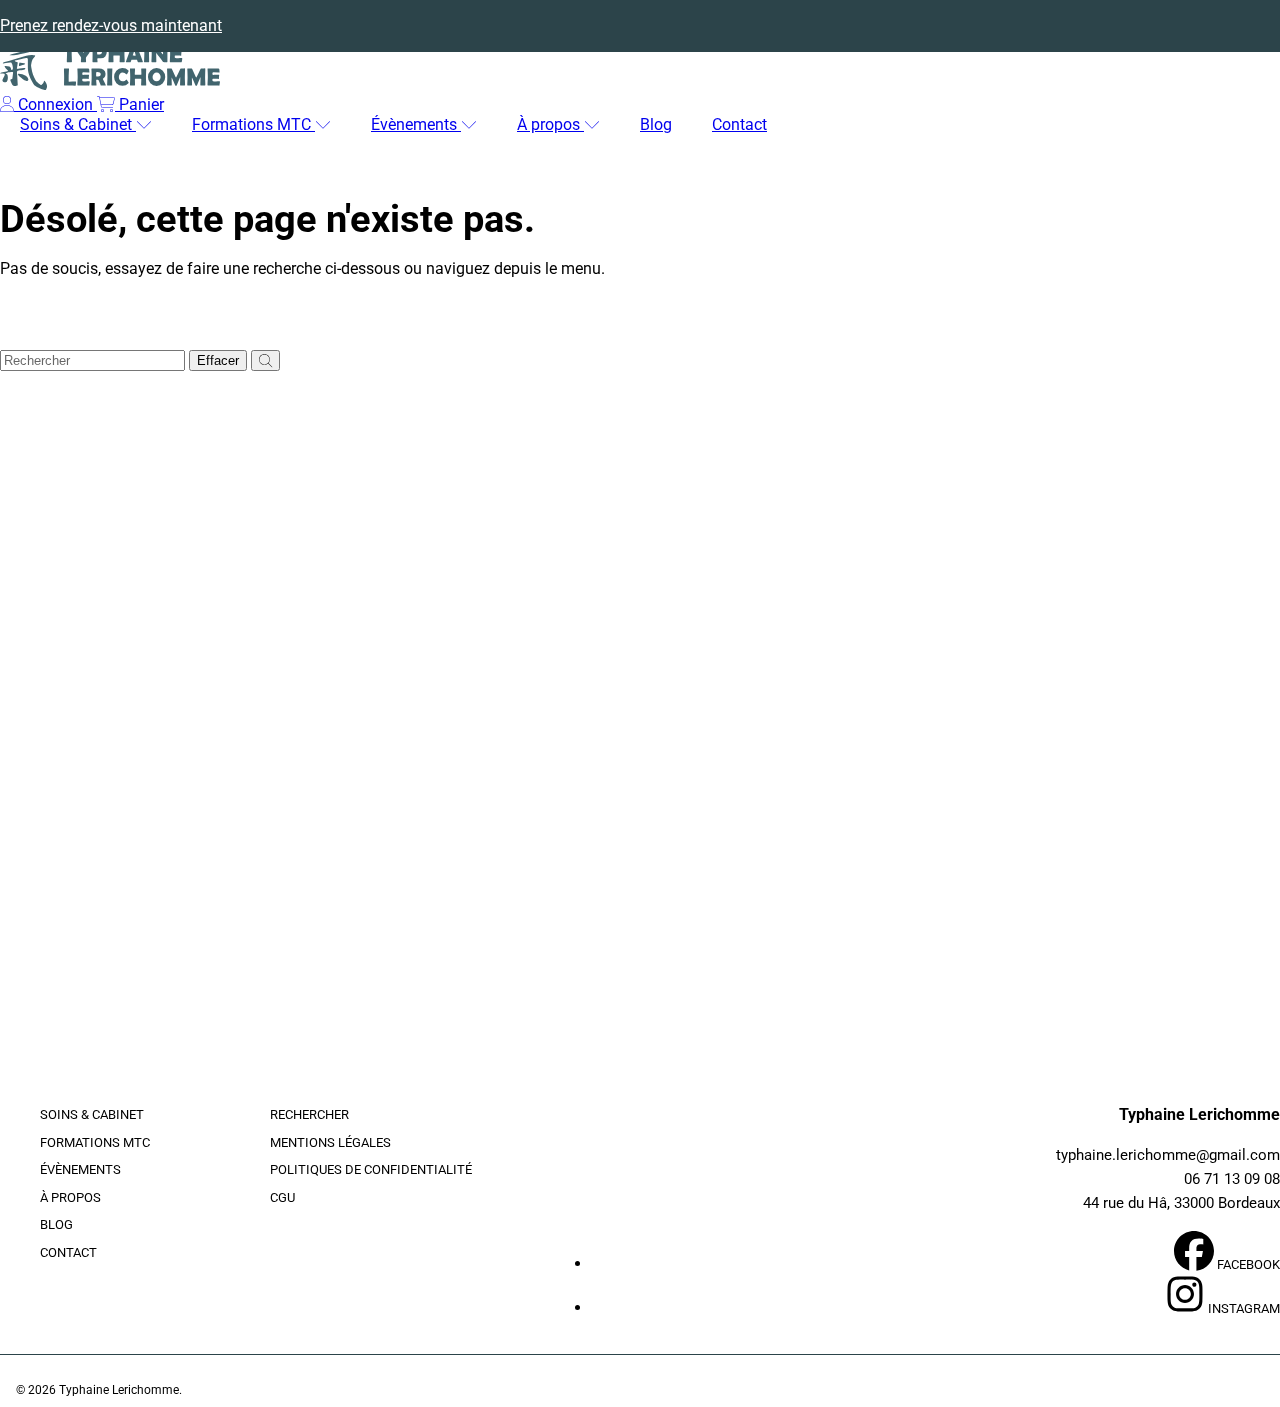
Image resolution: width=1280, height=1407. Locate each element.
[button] (130, 104)
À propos (550, 124)
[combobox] (92, 360)
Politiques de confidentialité (371, 1169)
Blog (56, 1224)
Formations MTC (253, 124)
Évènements (416, 124)
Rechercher (309, 1114)
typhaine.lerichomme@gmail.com (1168, 1155)
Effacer (218, 360)
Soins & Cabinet (78, 124)
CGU (282, 1197)
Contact (68, 1252)
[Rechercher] (265, 360)
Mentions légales (330, 1142)
